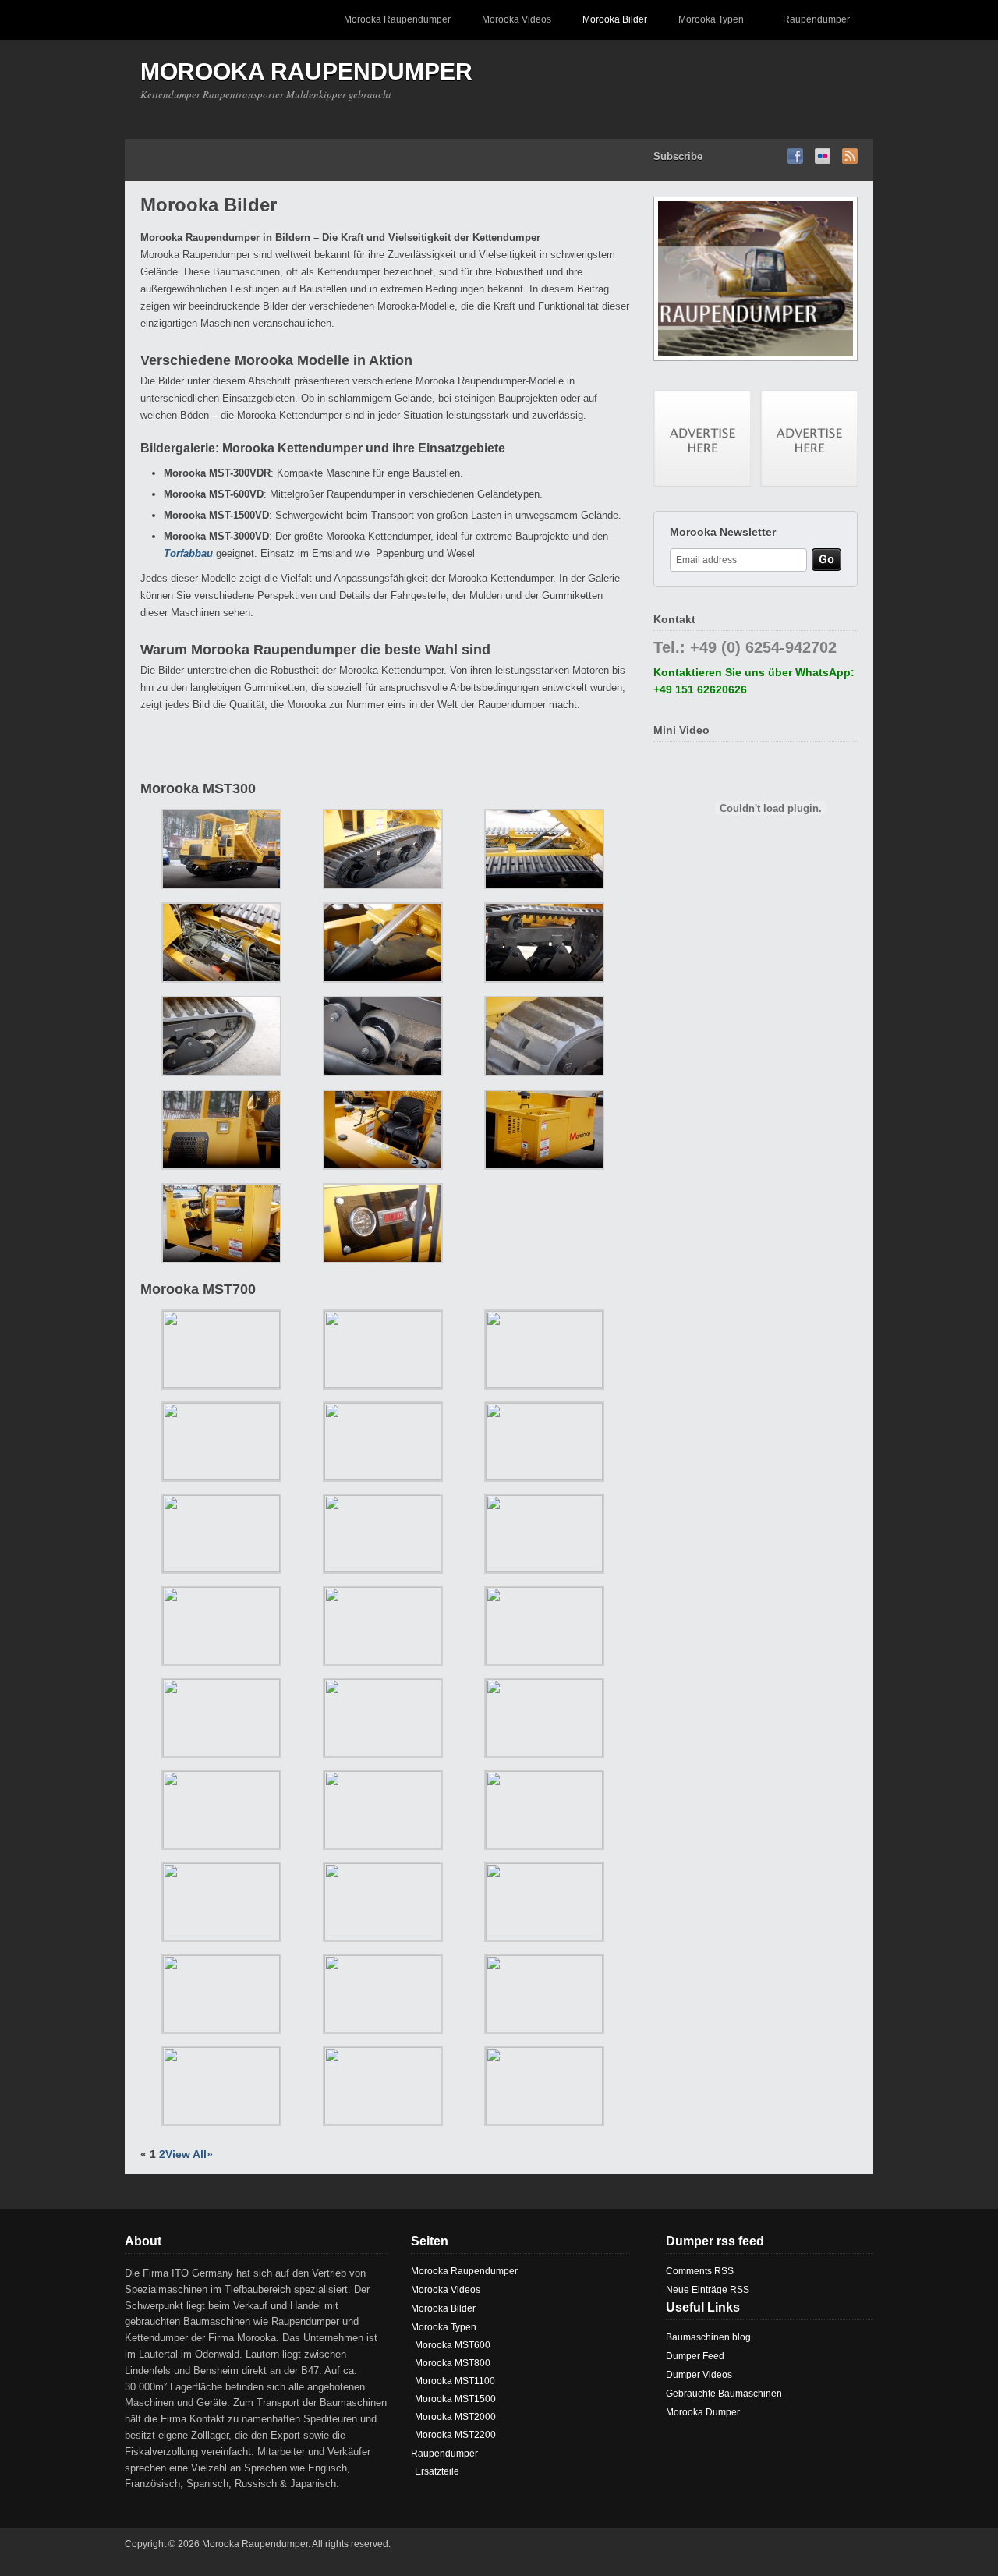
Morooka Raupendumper (397, 19)
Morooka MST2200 (455, 2435)
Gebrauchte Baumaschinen (724, 2394)
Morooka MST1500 (455, 2399)
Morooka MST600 (453, 2345)
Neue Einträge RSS (708, 2290)
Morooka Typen (703, 27)
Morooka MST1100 (455, 2381)
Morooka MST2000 (455, 2417)
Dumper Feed (695, 2356)
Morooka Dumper (703, 2412)
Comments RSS (700, 2271)
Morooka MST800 (453, 2363)
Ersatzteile (437, 2471)
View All (186, 2154)
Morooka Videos (517, 19)
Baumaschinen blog (708, 2337)
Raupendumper (809, 27)
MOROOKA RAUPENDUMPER (306, 71)
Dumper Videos (699, 2375)
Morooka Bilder (615, 19)
